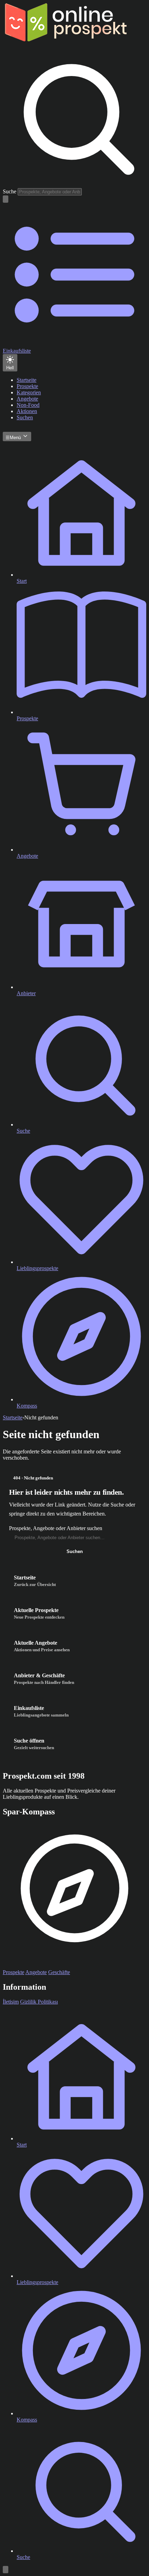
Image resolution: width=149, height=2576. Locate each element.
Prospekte (14, 1972)
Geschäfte (59, 1972)
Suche (10, 191)
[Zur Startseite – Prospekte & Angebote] (65, 40)
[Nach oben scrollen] (6, 2570)
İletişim (11, 2002)
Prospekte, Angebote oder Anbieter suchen (56, 1528)
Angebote (36, 1972)
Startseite (13, 1417)
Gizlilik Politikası (39, 2002)
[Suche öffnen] (6, 199)
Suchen (75, 1551)
